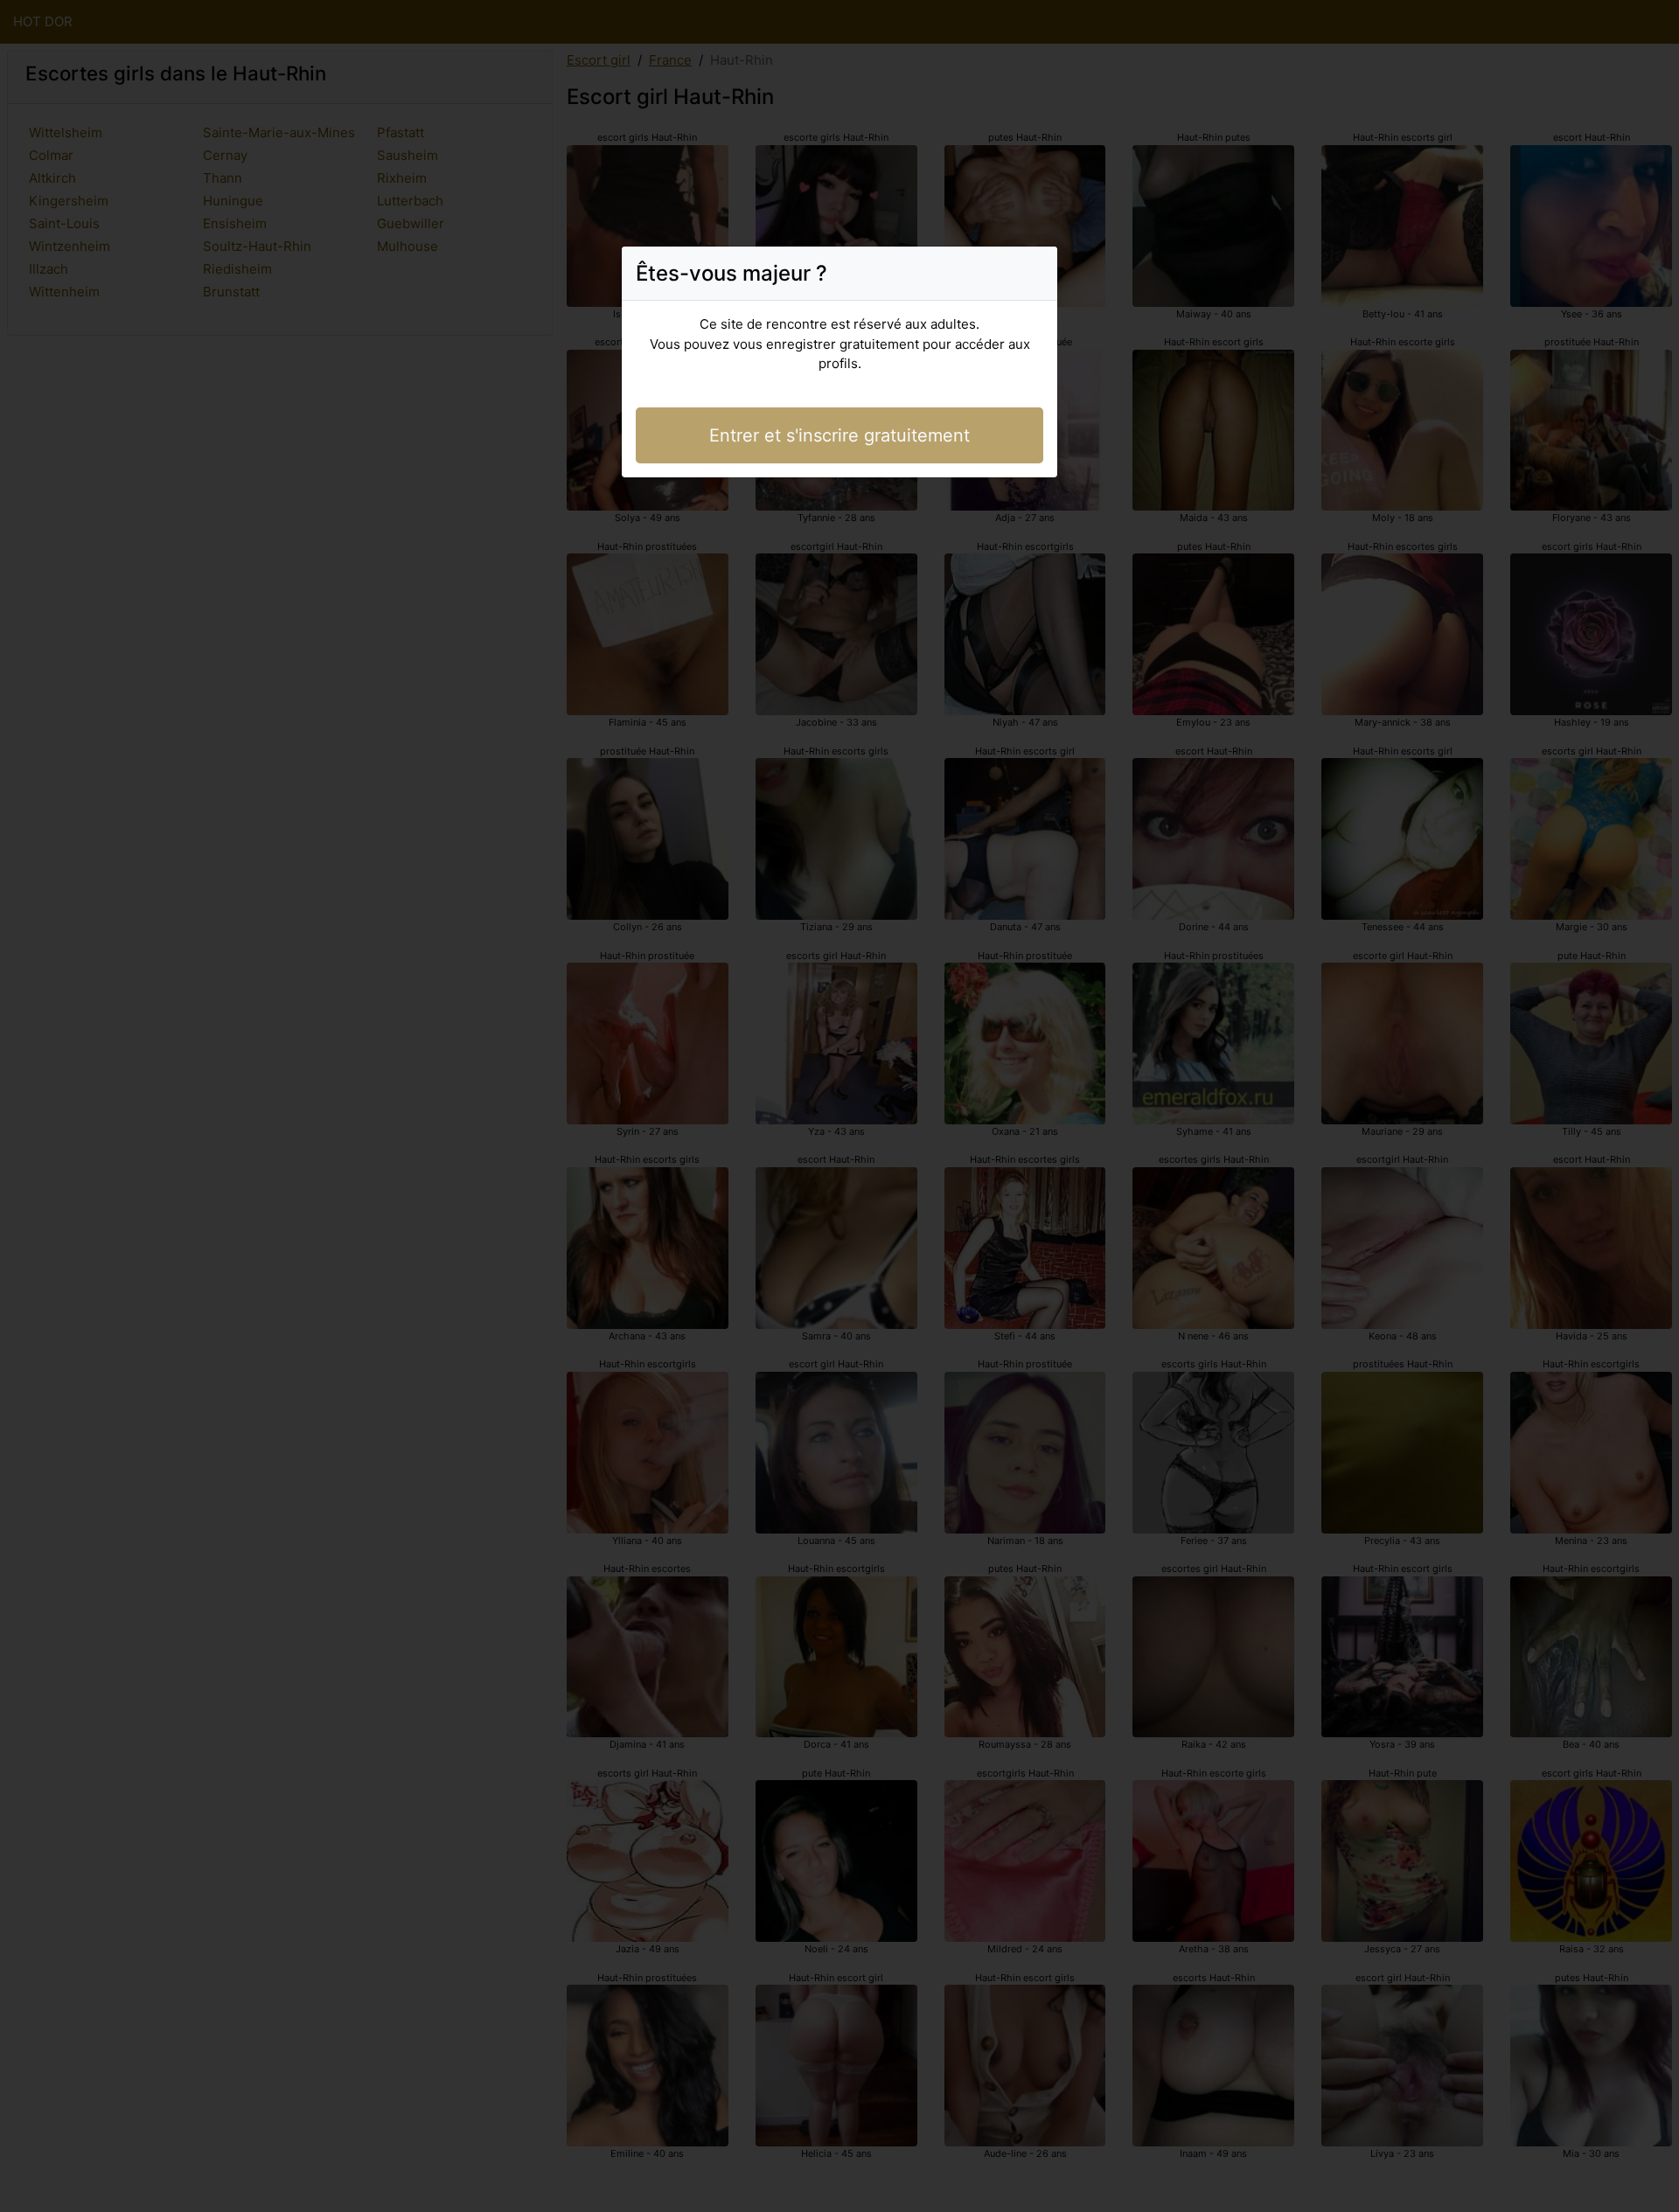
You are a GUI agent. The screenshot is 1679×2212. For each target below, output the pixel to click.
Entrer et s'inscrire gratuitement (839, 435)
